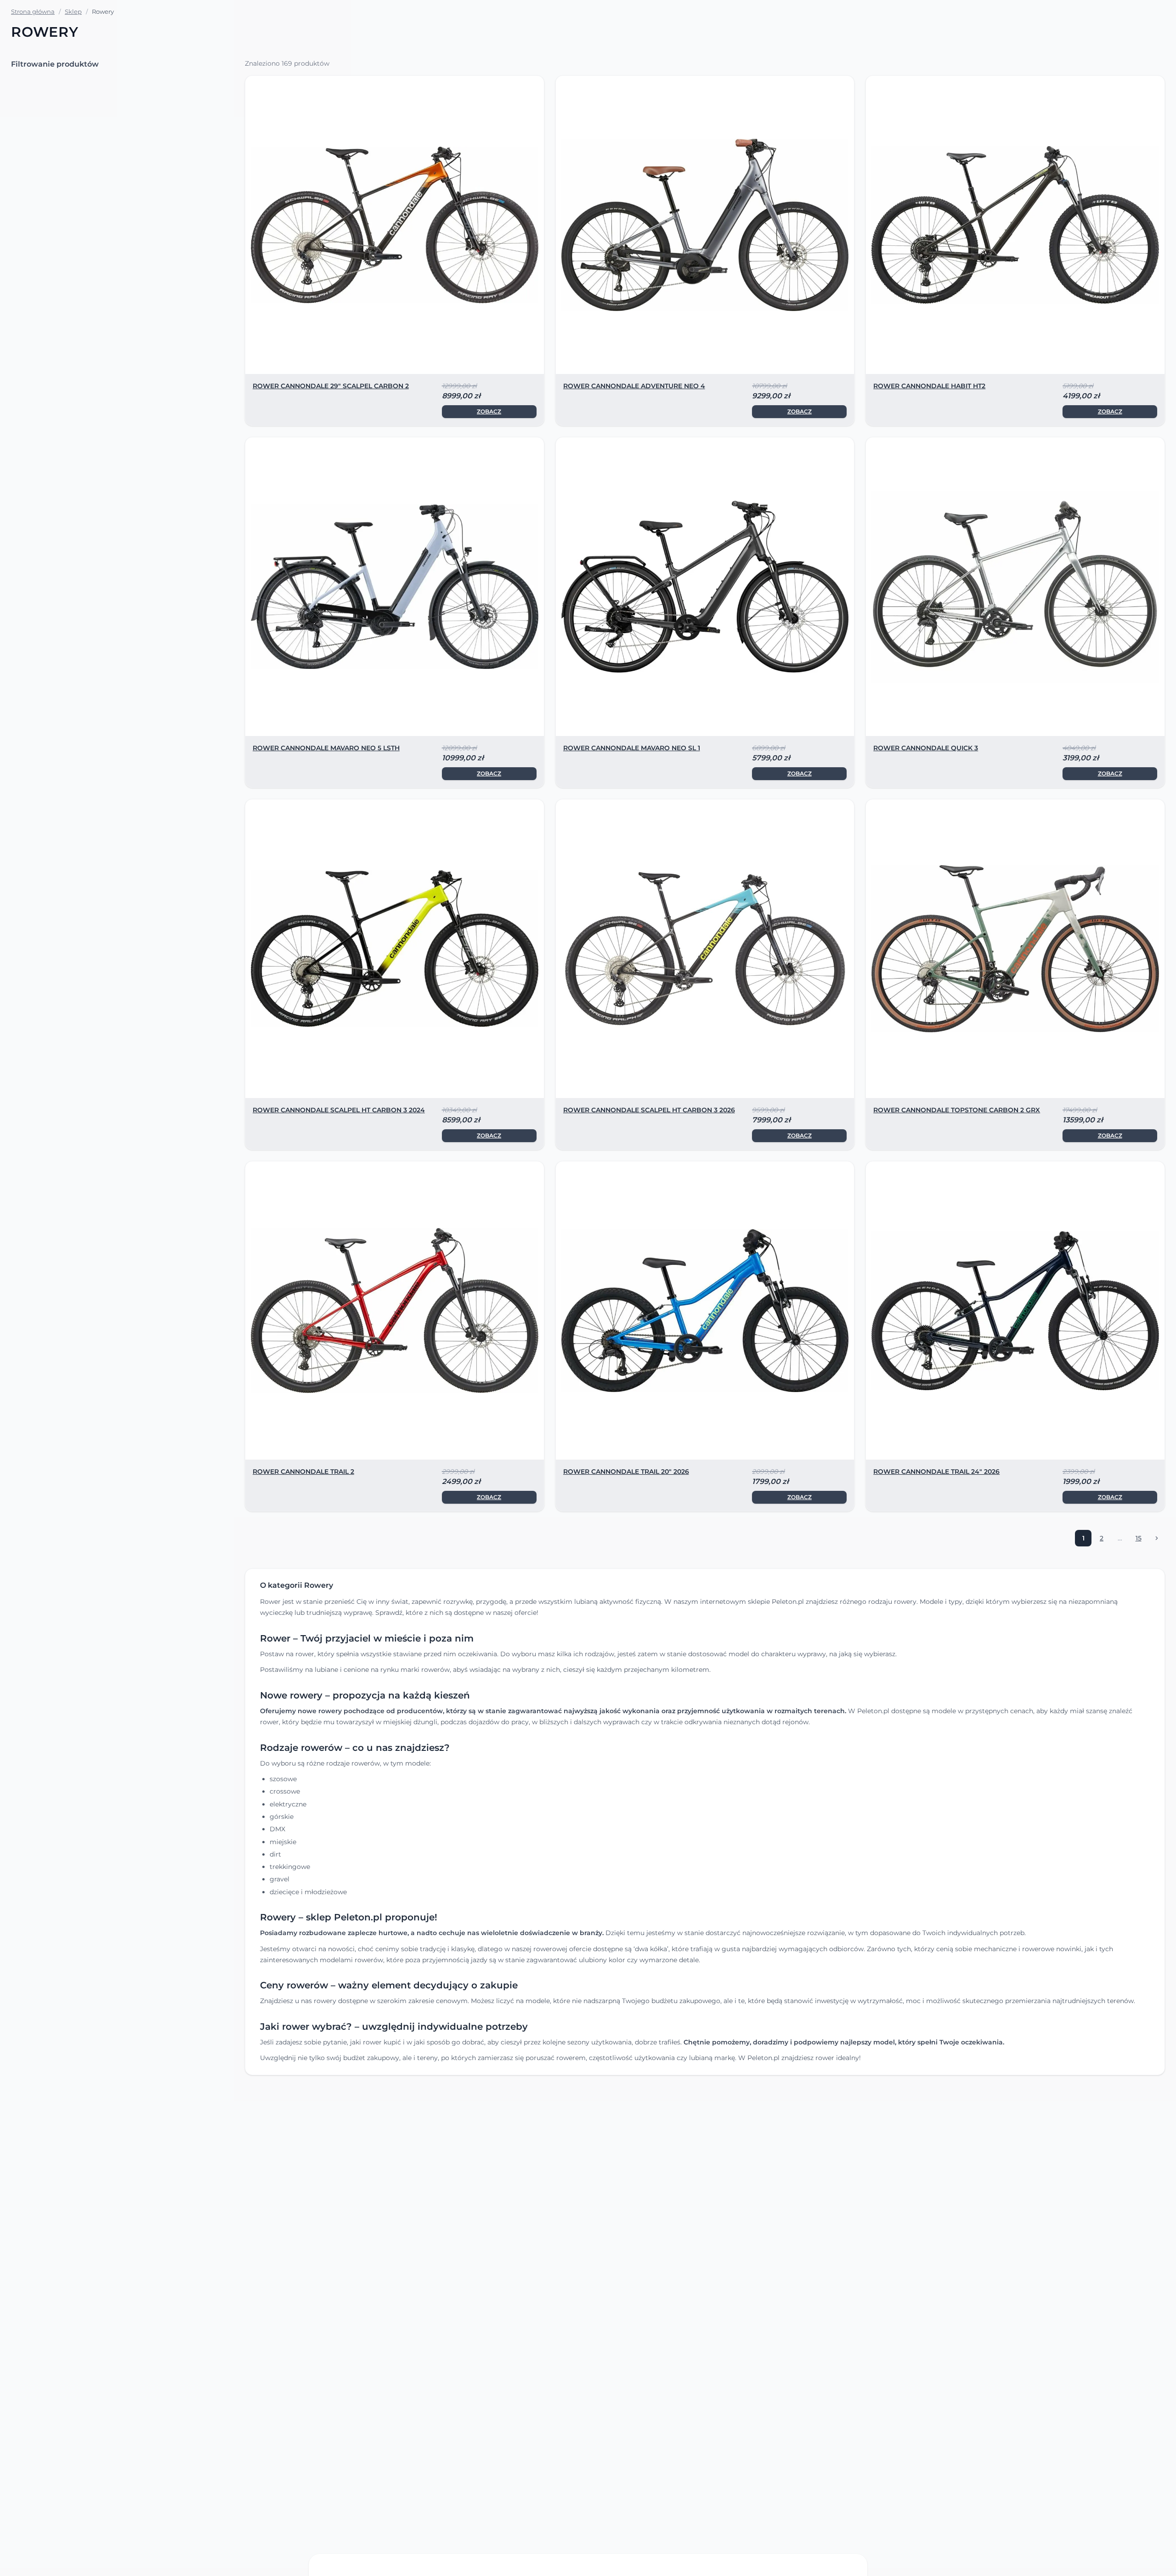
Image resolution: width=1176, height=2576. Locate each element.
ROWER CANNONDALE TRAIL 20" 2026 (626, 1472)
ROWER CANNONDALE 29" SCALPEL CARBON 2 (331, 386)
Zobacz (489, 411)
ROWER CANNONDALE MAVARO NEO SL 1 (632, 748)
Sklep (73, 11)
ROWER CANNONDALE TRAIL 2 (303, 1472)
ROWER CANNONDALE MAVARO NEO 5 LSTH (326, 748)
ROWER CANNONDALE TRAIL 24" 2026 (936, 1472)
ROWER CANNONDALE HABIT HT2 (929, 386)
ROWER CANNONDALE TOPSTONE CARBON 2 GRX (957, 1110)
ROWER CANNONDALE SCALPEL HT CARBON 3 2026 (649, 1110)
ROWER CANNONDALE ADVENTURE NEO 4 (634, 386)
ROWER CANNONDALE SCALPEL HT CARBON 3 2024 (339, 1110)
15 (1141, 1540)
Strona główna (33, 11)
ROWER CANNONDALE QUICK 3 (926, 748)
